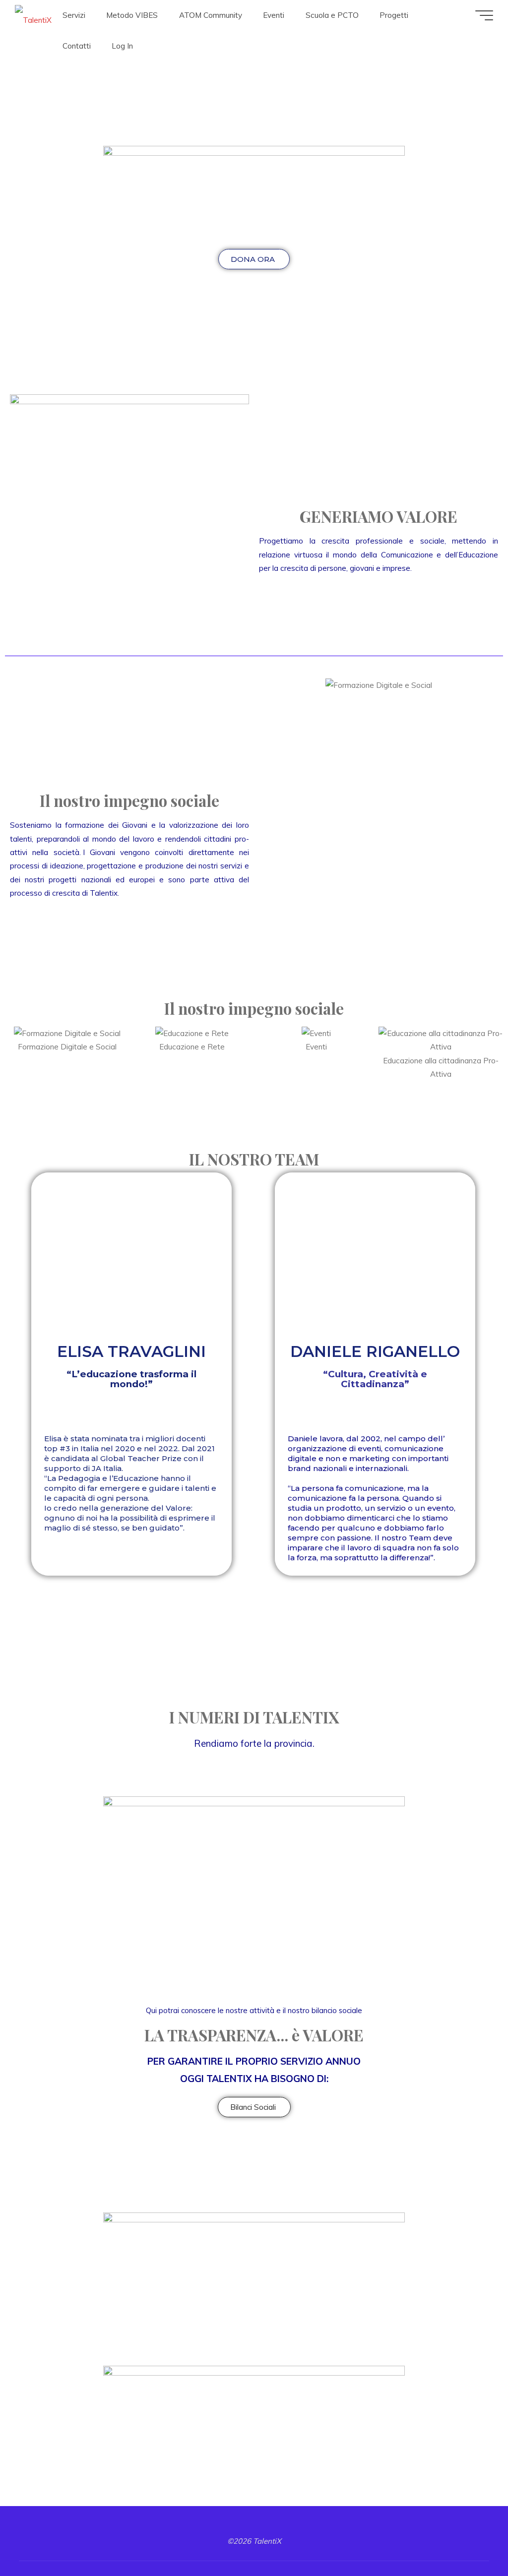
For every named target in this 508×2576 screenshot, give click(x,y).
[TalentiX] (33, 15)
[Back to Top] (469, 2537)
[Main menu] (484, 15)
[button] (269, 685)
